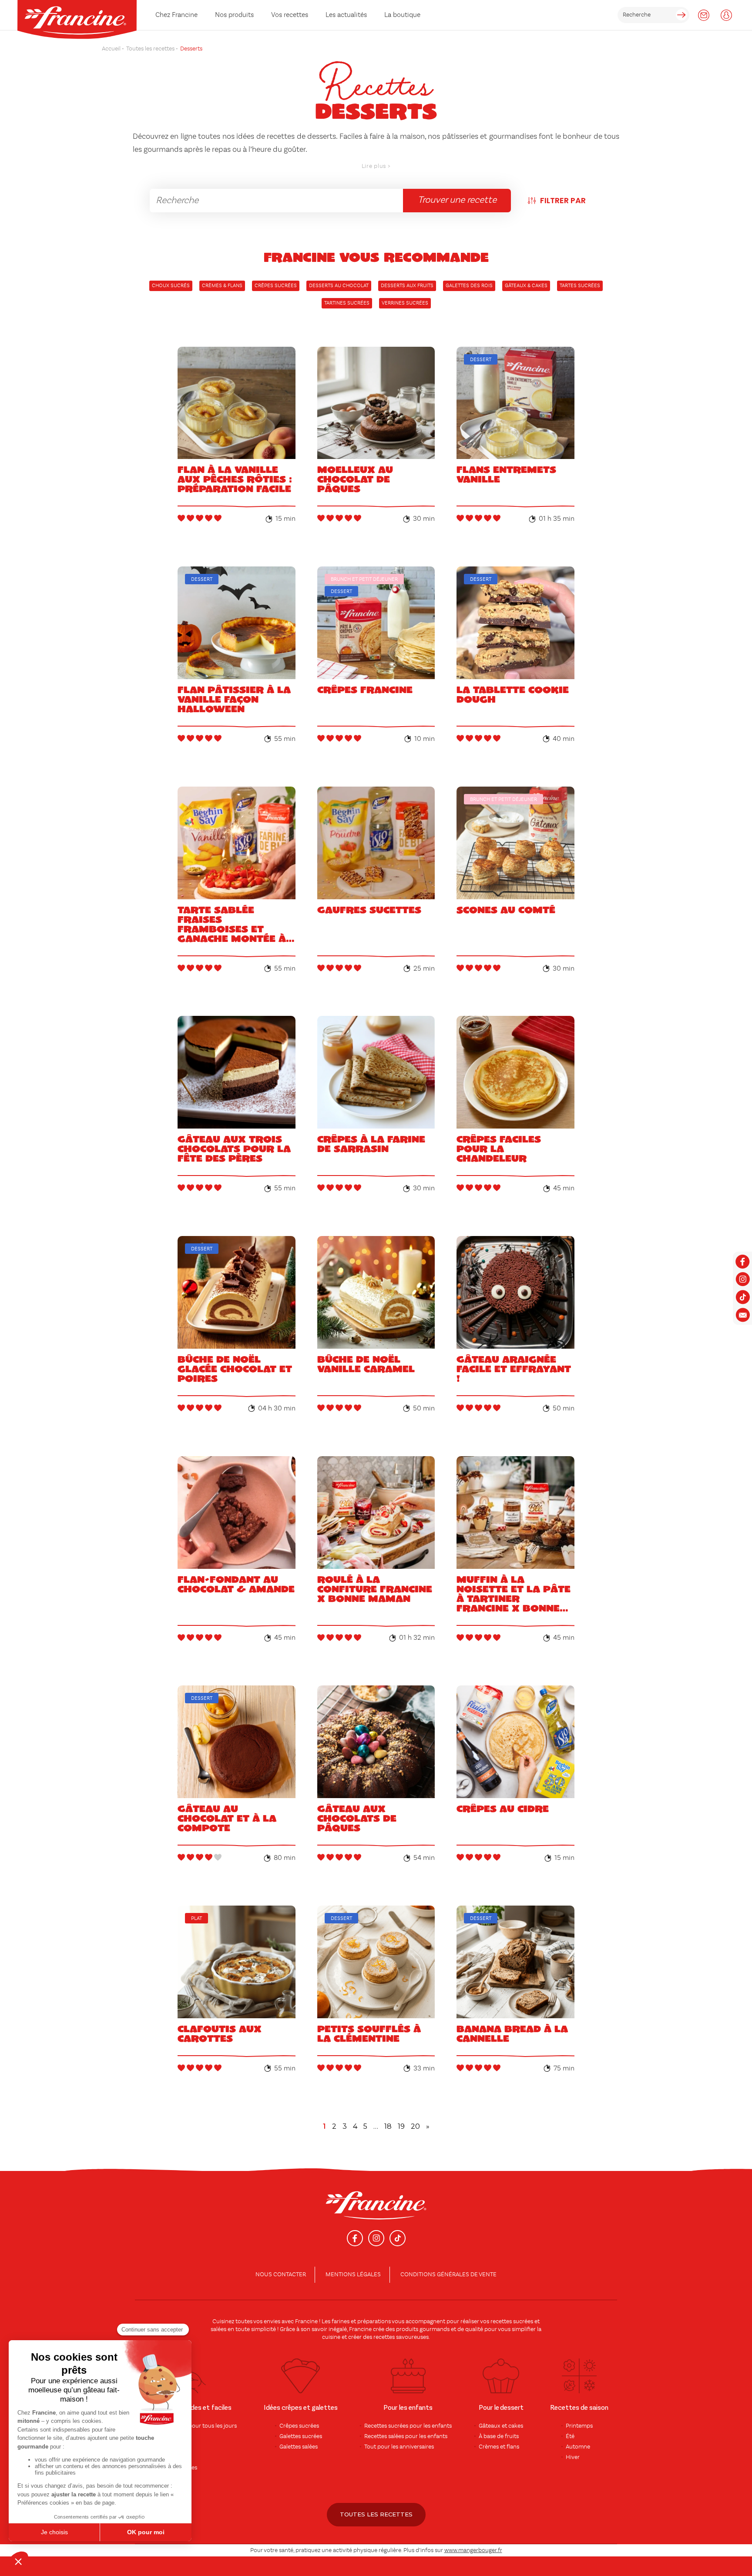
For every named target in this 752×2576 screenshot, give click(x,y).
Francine (306, 2321)
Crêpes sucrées (299, 2426)
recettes (384, 2337)
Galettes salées (299, 2447)
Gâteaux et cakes (501, 2426)
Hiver (573, 2457)
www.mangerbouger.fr (473, 2550)
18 (388, 2126)
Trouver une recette (457, 200)
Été (570, 2436)
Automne (578, 2447)
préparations (374, 2321)
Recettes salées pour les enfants (406, 2436)
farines (341, 2321)
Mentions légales (353, 2275)
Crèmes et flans (499, 2447)
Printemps (579, 2426)
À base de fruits (499, 2436)
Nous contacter (281, 2275)
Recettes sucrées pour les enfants (408, 2426)
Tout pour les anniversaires (399, 2447)
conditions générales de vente (448, 2275)
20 (415, 2126)
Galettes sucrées (301, 2436)
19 (401, 2126)
